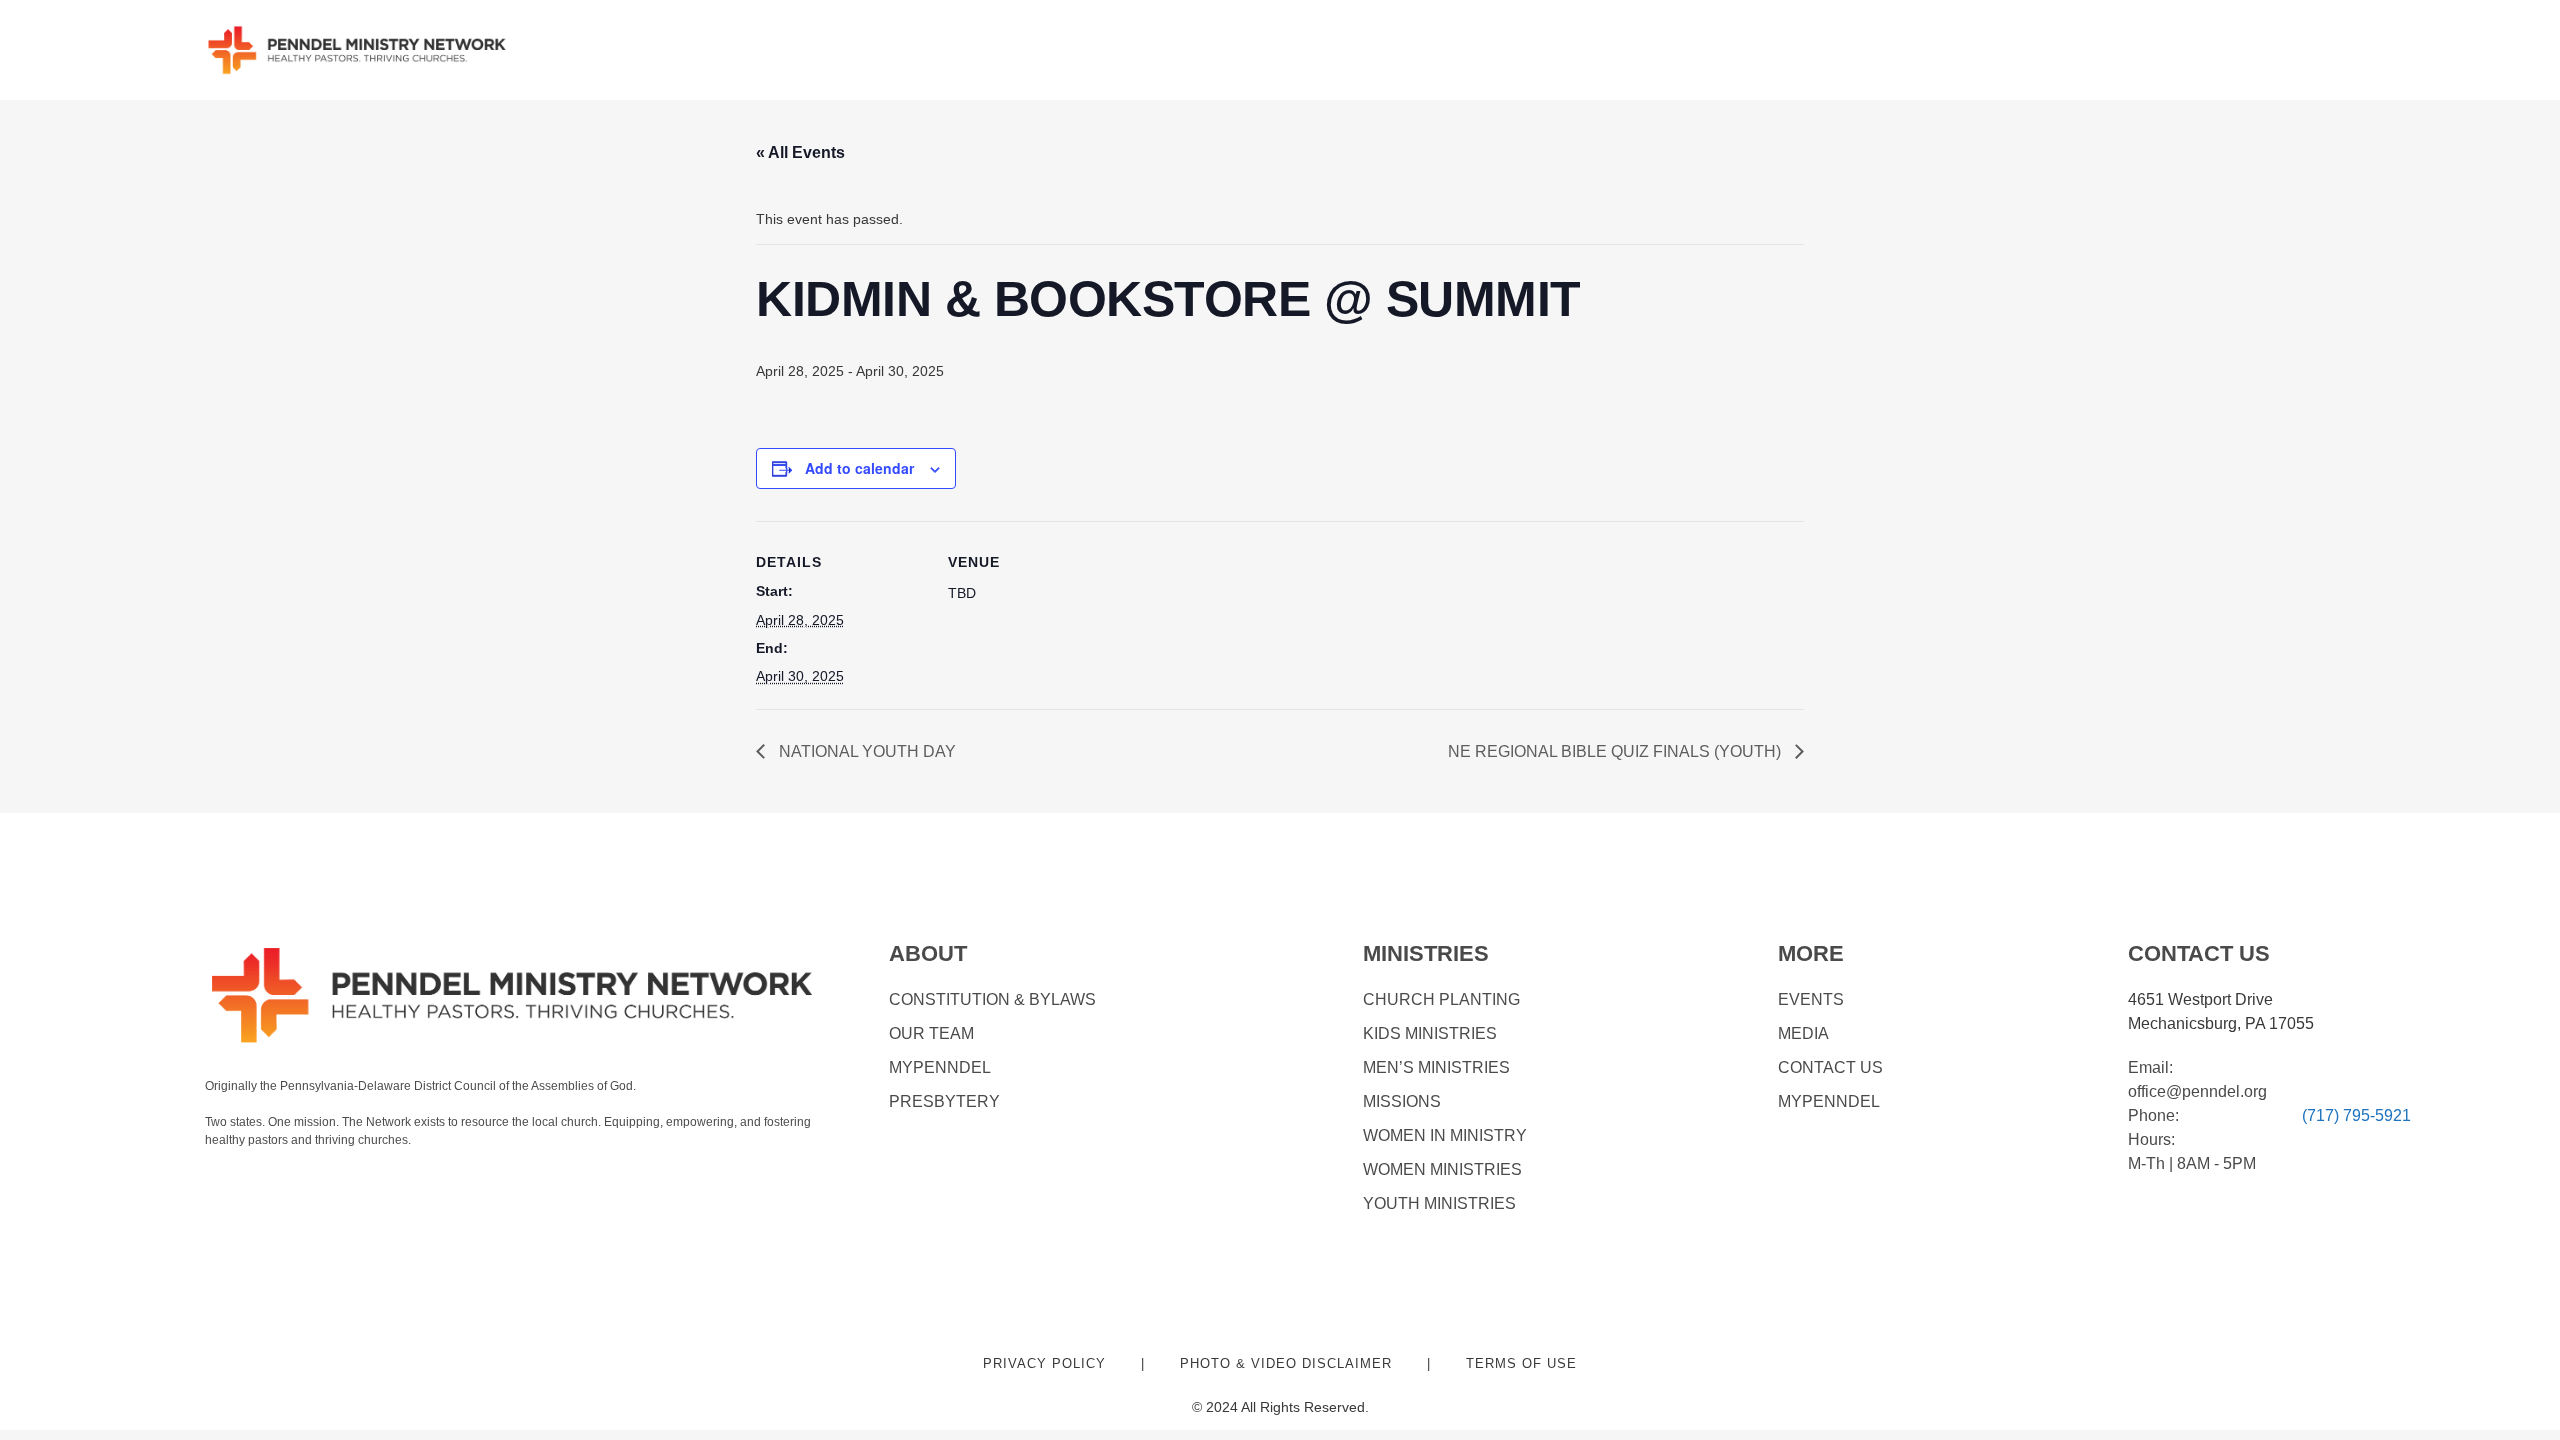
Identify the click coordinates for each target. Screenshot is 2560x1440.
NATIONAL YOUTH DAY (865, 751)
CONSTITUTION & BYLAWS (992, 999)
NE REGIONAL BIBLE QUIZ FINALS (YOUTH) (1616, 751)
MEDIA (1803, 1033)
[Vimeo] (302, 1180)
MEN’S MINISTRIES (1436, 1067)
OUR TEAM (931, 1033)
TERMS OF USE (1521, 1363)
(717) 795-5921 (2356, 1115)
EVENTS (1811, 999)
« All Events (800, 152)
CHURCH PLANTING (1441, 999)
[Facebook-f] (216, 1180)
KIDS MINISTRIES (1430, 1033)
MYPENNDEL (940, 1067)
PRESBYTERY (944, 1101)
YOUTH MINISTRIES (1439, 1203)
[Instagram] (259, 1180)
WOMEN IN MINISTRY (1445, 1135)
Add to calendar (859, 468)
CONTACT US (1830, 1067)
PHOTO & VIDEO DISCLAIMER (1286, 1363)
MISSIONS (1402, 1101)
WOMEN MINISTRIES (1442, 1169)
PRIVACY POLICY (1044, 1363)
